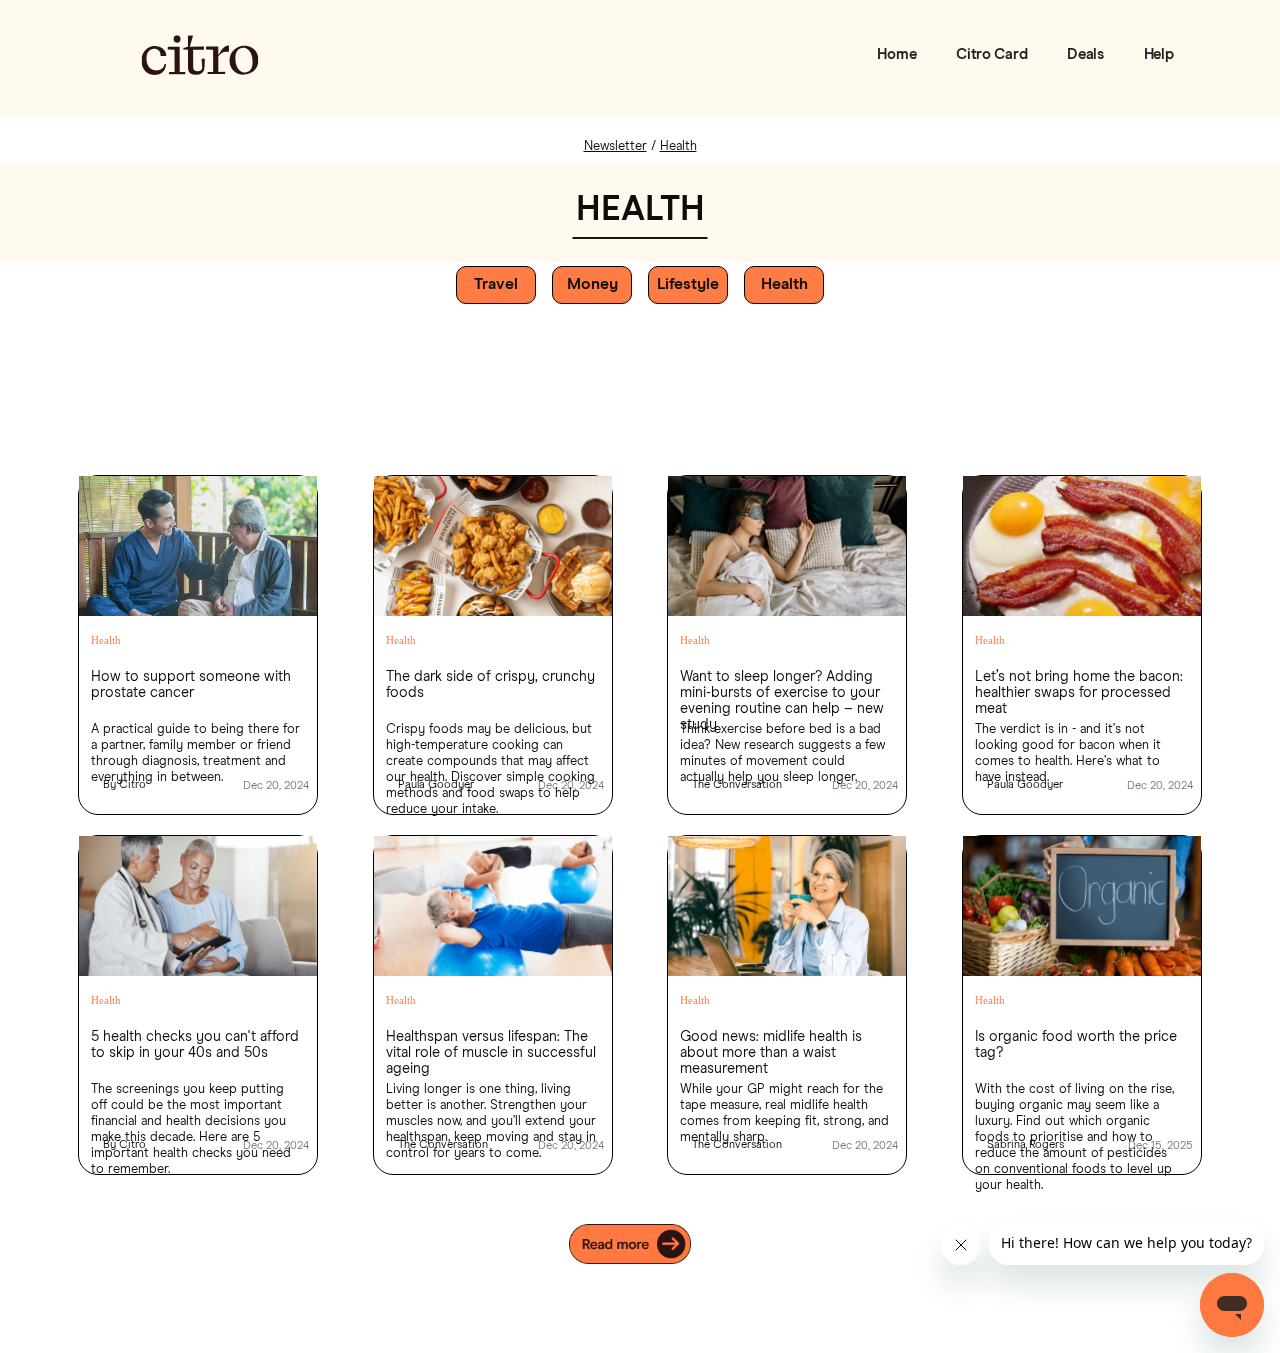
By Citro (124, 784)
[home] (200, 55)
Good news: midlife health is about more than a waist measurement (771, 1047)
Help (1159, 54)
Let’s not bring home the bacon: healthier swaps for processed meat (1079, 687)
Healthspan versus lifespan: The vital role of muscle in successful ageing (491, 1047)
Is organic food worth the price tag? (1076, 1045)
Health (106, 640)
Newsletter (615, 146)
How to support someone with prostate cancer (191, 685)
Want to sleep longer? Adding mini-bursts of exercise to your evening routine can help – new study (782, 687)
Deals (1085, 54)
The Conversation (737, 784)
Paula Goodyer (436, 784)
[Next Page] (640, 1244)
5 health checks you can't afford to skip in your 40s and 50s (195, 1045)
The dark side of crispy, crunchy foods (490, 685)
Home (896, 54)
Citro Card (991, 54)
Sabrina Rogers (1025, 1144)
